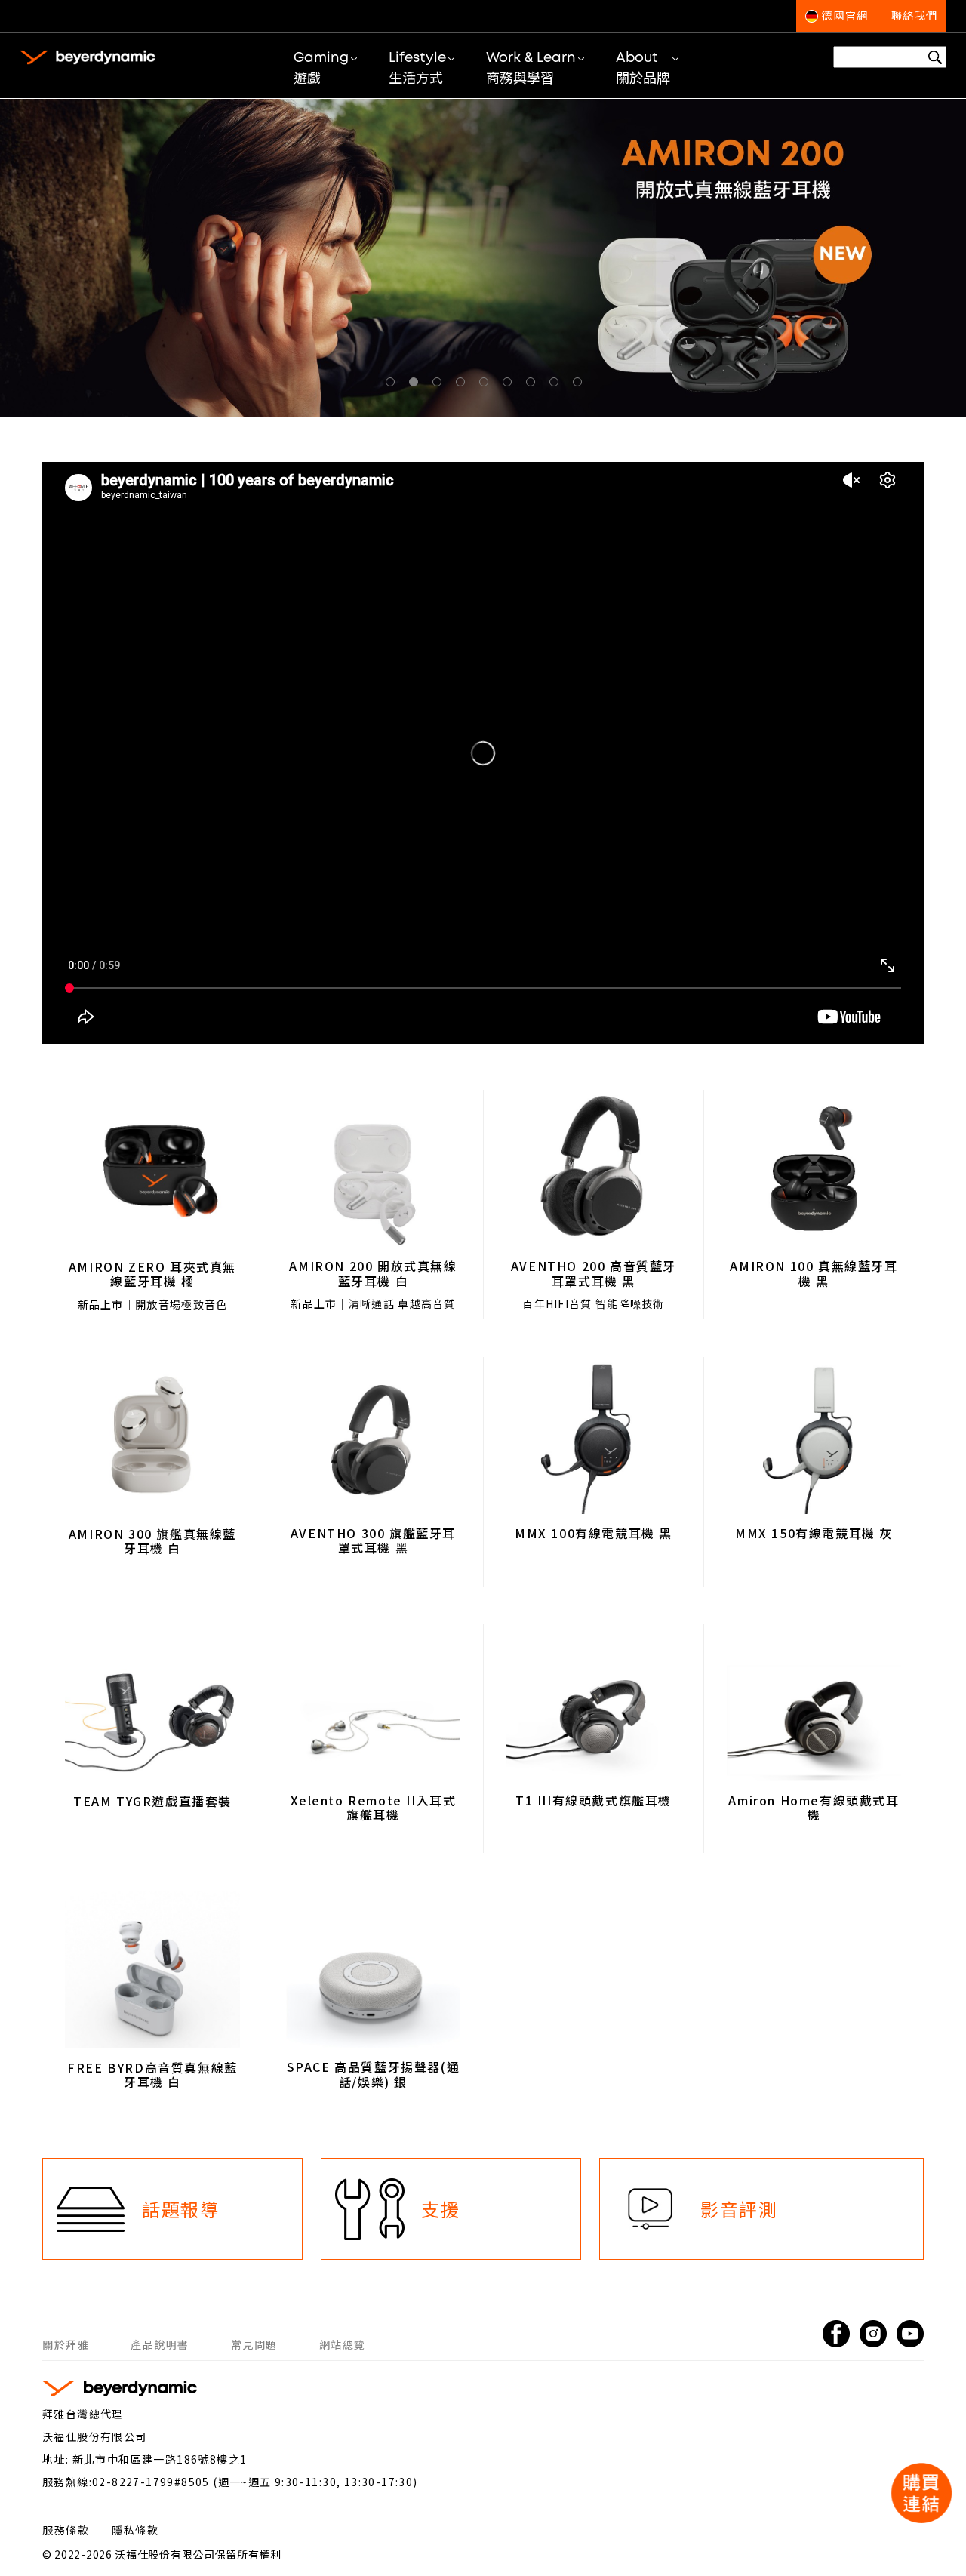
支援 (440, 2209)
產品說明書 (160, 2344)
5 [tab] (487, 385)
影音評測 (739, 2209)
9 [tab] (580, 385)
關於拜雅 (66, 2344)
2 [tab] (417, 385)
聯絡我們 (915, 17)
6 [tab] (510, 385)
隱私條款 (135, 2530)
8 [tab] (557, 385)
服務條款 (66, 2530)
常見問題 (254, 2344)
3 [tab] (440, 385)
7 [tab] (534, 385)
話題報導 (180, 2209)
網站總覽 (343, 2344)
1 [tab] (393, 385)
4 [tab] (463, 385)
